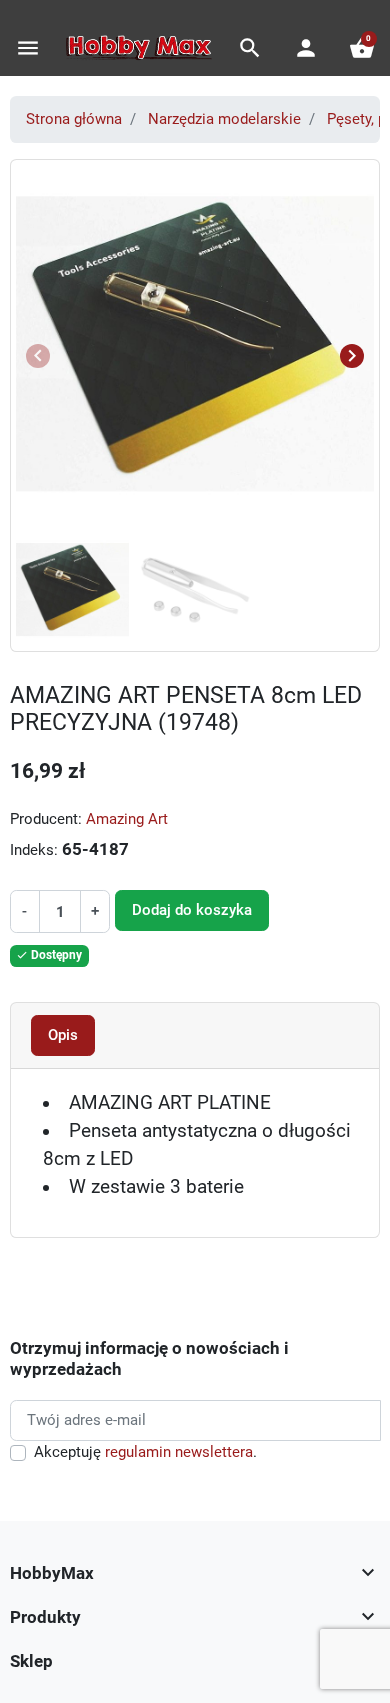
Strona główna (74, 119)
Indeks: (34, 850)
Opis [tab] (63, 1035)
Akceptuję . (145, 1452)
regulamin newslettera (179, 1452)
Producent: (46, 819)
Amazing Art (127, 819)
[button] (250, 48)
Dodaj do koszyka (192, 910)
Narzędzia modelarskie (224, 119)
